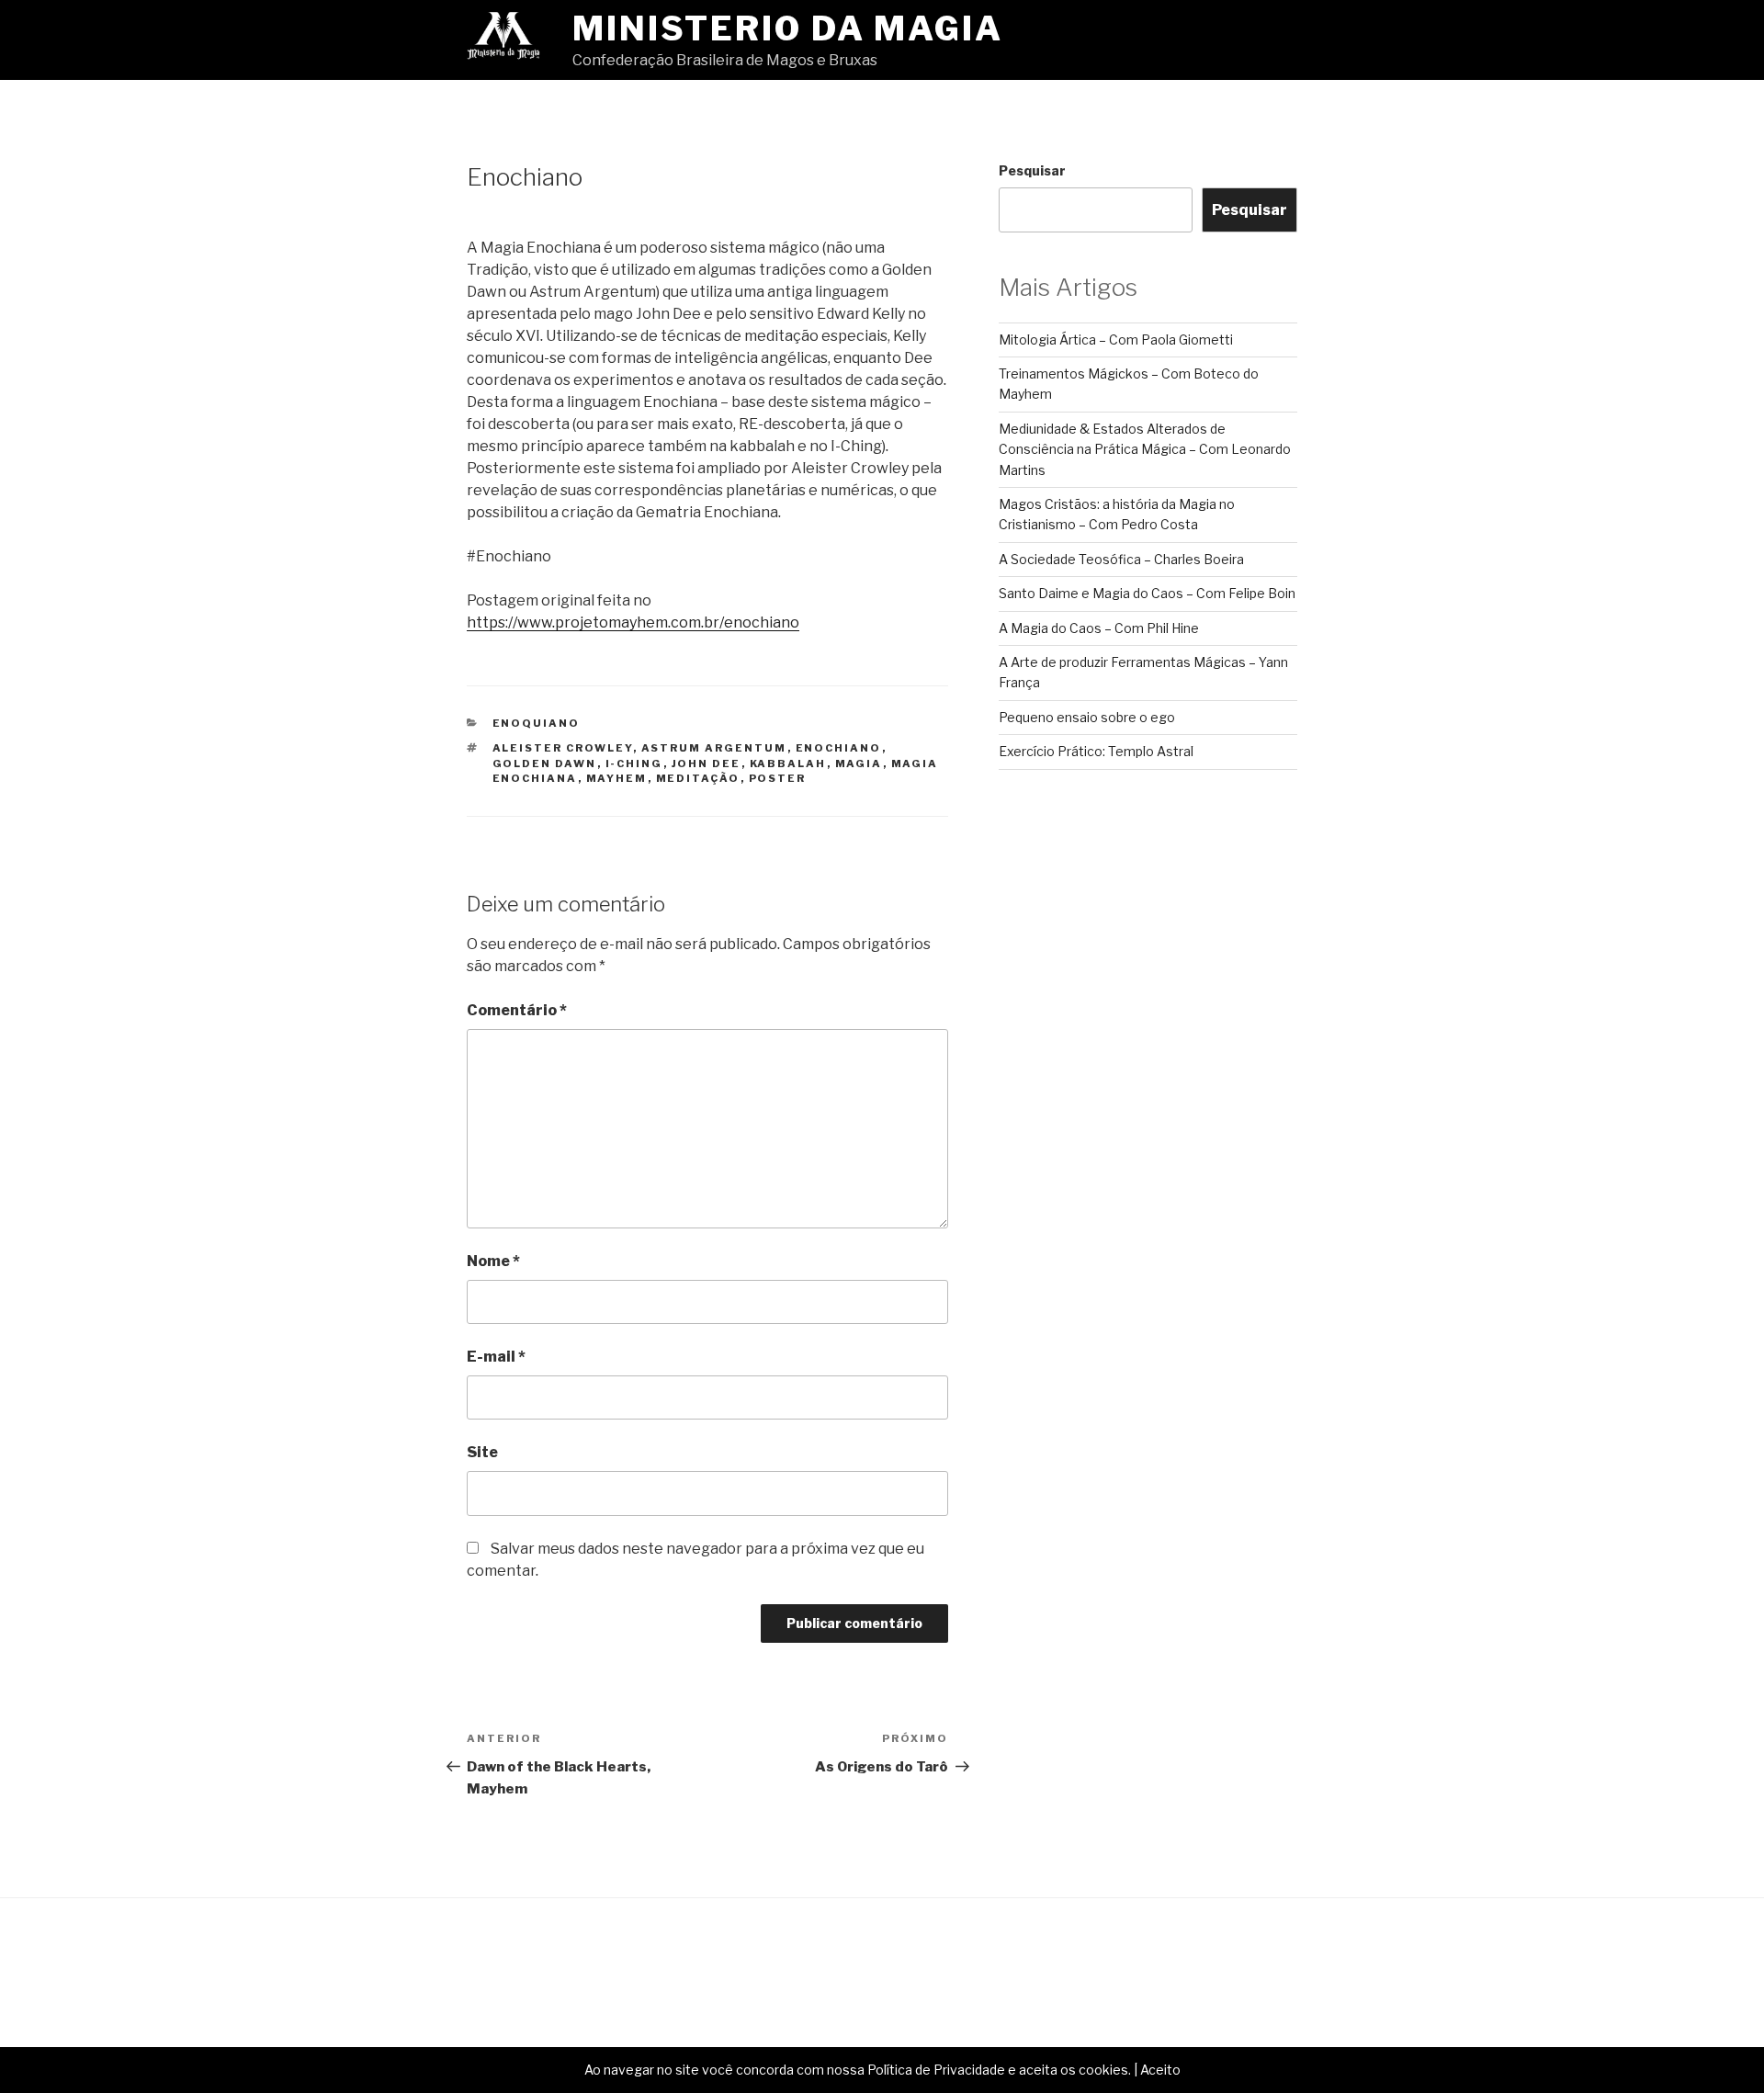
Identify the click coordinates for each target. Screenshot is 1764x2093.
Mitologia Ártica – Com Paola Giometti (1116, 339)
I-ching (634, 764)
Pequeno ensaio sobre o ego (1087, 717)
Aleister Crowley (563, 748)
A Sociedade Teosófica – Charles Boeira (1121, 559)
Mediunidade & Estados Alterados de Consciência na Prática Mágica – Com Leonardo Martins (1145, 449)
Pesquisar (1032, 170)
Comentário (517, 1010)
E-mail (496, 1357)
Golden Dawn (545, 764)
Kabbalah (788, 764)
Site (482, 1452)
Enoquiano (537, 723)
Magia (859, 764)
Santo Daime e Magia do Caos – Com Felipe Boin (1147, 593)
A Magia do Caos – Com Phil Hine (1099, 628)
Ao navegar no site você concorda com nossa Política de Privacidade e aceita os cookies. (858, 2070)
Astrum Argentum (714, 748)
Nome (493, 1261)
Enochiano (839, 748)
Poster (778, 778)
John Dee (707, 764)
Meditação (698, 778)
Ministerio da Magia (788, 28)
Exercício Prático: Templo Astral (1096, 751)
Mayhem (617, 778)
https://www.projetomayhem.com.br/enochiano (633, 622)
